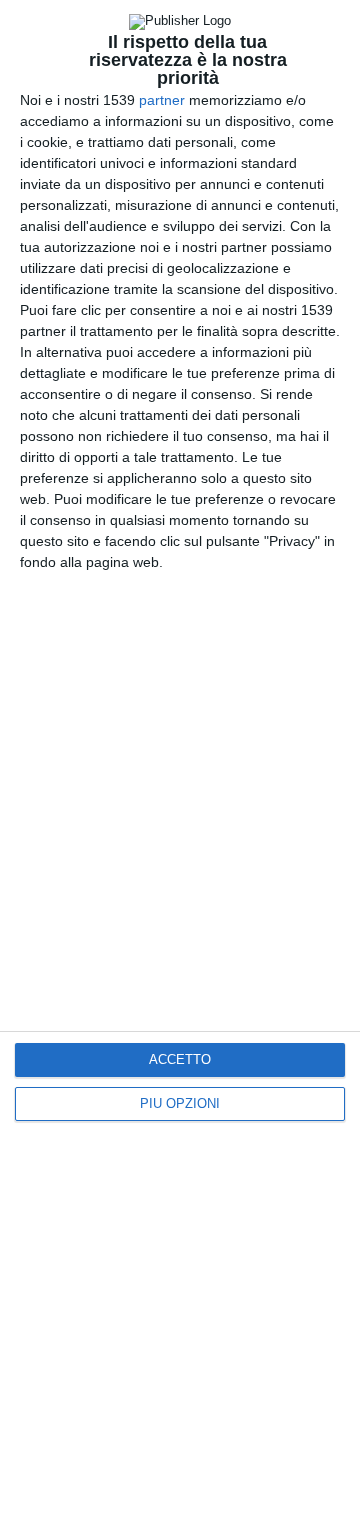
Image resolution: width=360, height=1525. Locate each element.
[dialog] (180, 762)
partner (162, 100)
